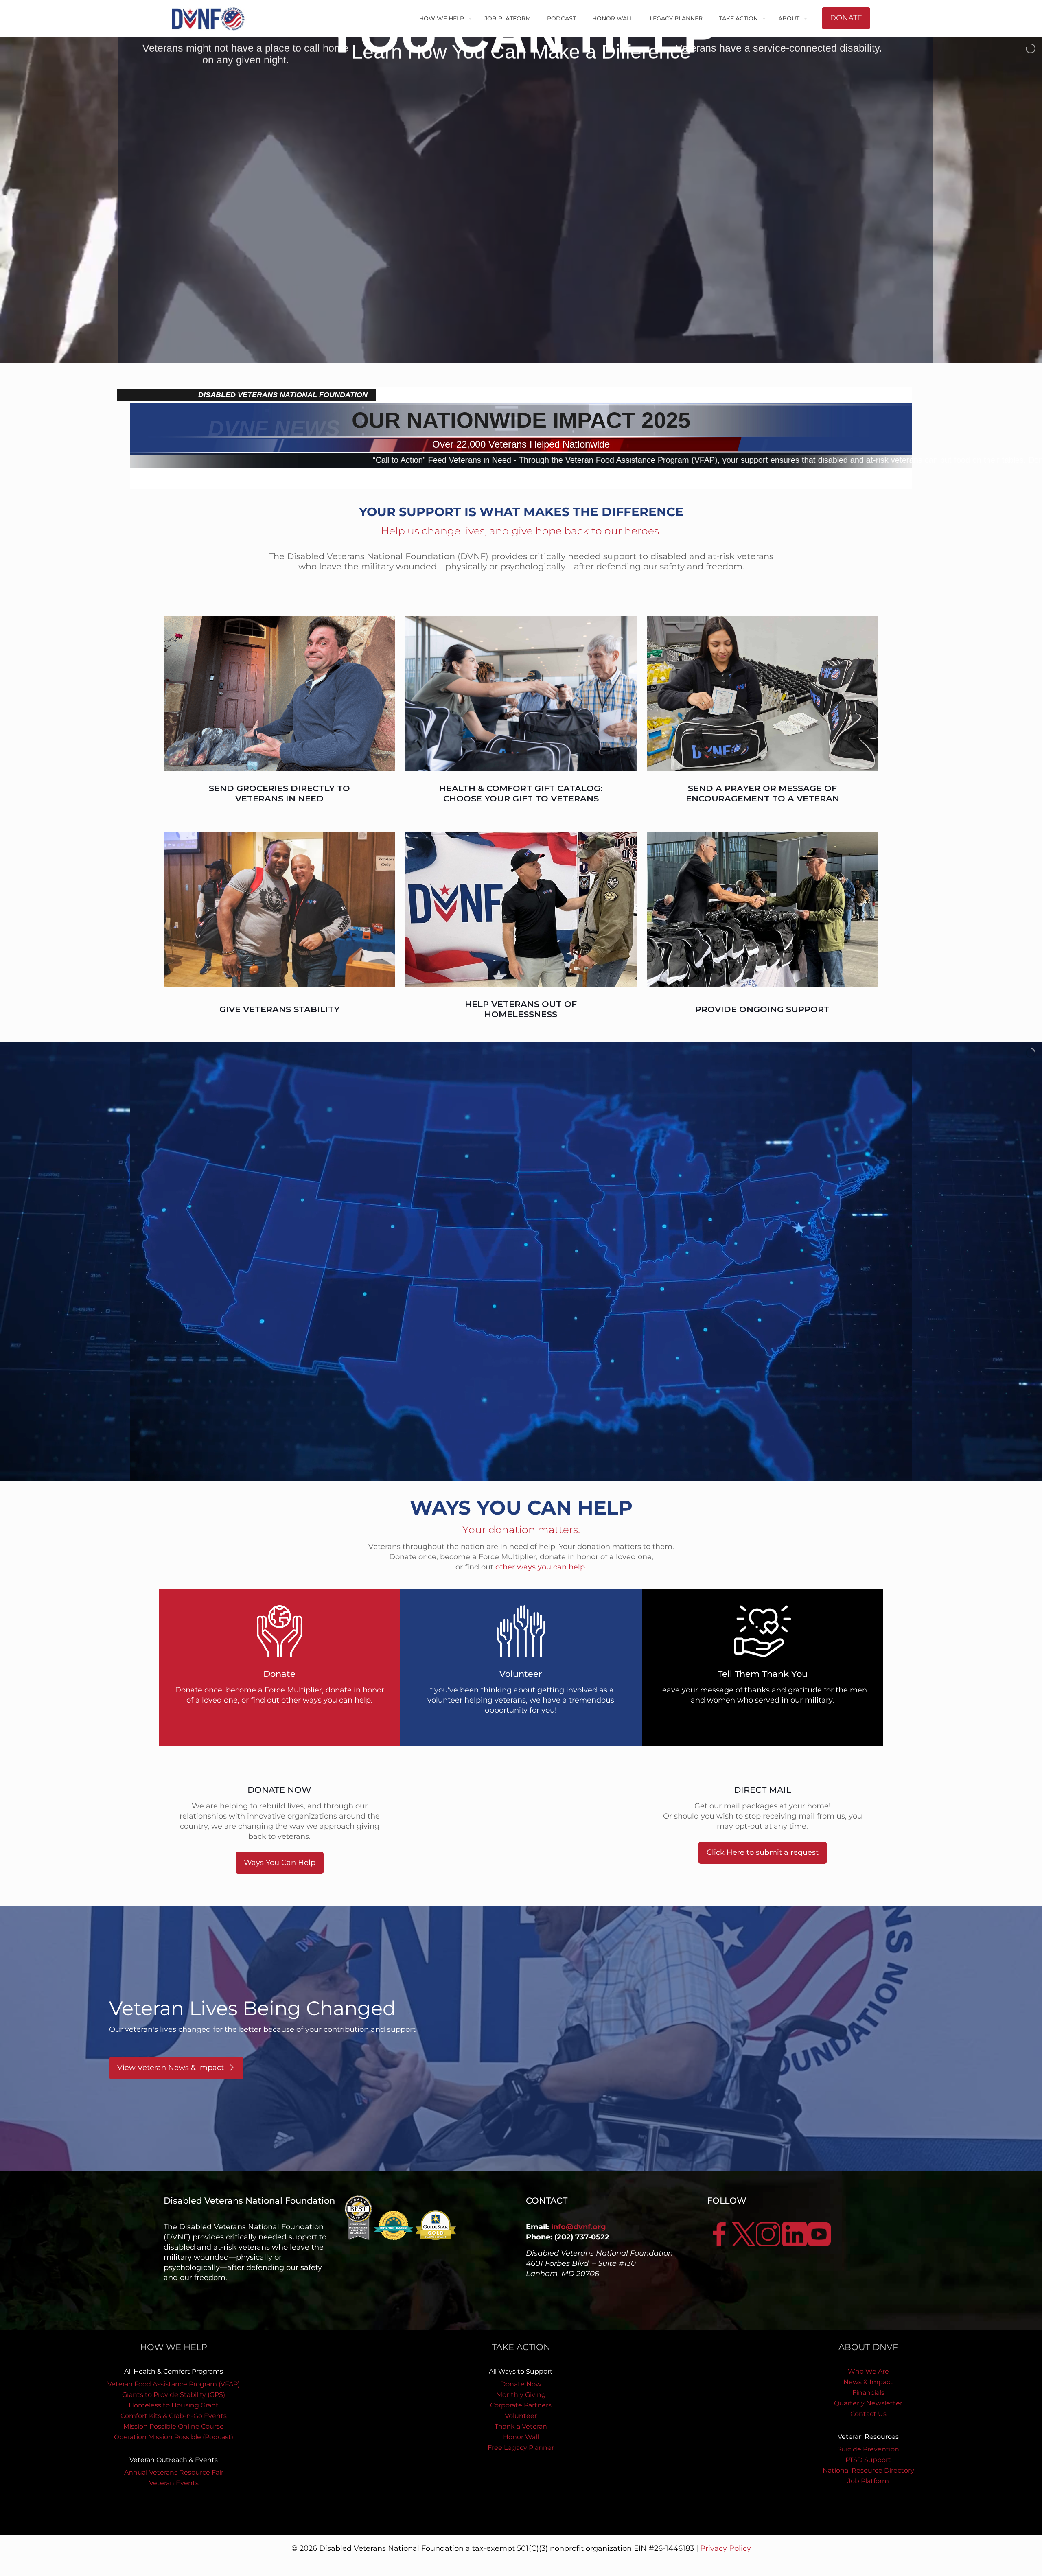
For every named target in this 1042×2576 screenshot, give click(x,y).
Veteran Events (174, 2483)
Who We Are (868, 2371)
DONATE (846, 18)
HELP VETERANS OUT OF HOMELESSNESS (521, 1009)
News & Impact (868, 2382)
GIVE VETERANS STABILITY (279, 1009)
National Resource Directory (868, 2470)
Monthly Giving (521, 2395)
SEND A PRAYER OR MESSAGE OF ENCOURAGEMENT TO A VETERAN (763, 793)
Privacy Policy (726, 2548)
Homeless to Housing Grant (174, 2405)
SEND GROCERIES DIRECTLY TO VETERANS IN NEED (279, 793)
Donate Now (521, 2384)
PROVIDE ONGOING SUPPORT (762, 1009)
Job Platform (868, 2481)
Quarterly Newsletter (868, 2403)
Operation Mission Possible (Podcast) (174, 2437)
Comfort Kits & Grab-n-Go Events (174, 2416)
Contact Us (868, 2414)
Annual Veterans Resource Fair (174, 2472)
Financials (868, 2393)
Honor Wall (521, 2437)
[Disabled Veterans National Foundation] (211, 18)
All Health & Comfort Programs (174, 2371)
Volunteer (521, 2416)
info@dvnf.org (579, 2227)
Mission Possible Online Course (174, 2426)
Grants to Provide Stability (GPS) (174, 2395)
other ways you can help (540, 1567)
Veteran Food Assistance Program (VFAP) (174, 2384)
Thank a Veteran (521, 2426)
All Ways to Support (521, 2371)
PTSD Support (868, 2460)
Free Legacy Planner (521, 2448)
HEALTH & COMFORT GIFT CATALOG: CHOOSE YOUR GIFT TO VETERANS (521, 793)
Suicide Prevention (868, 2449)
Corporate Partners (521, 2405)
